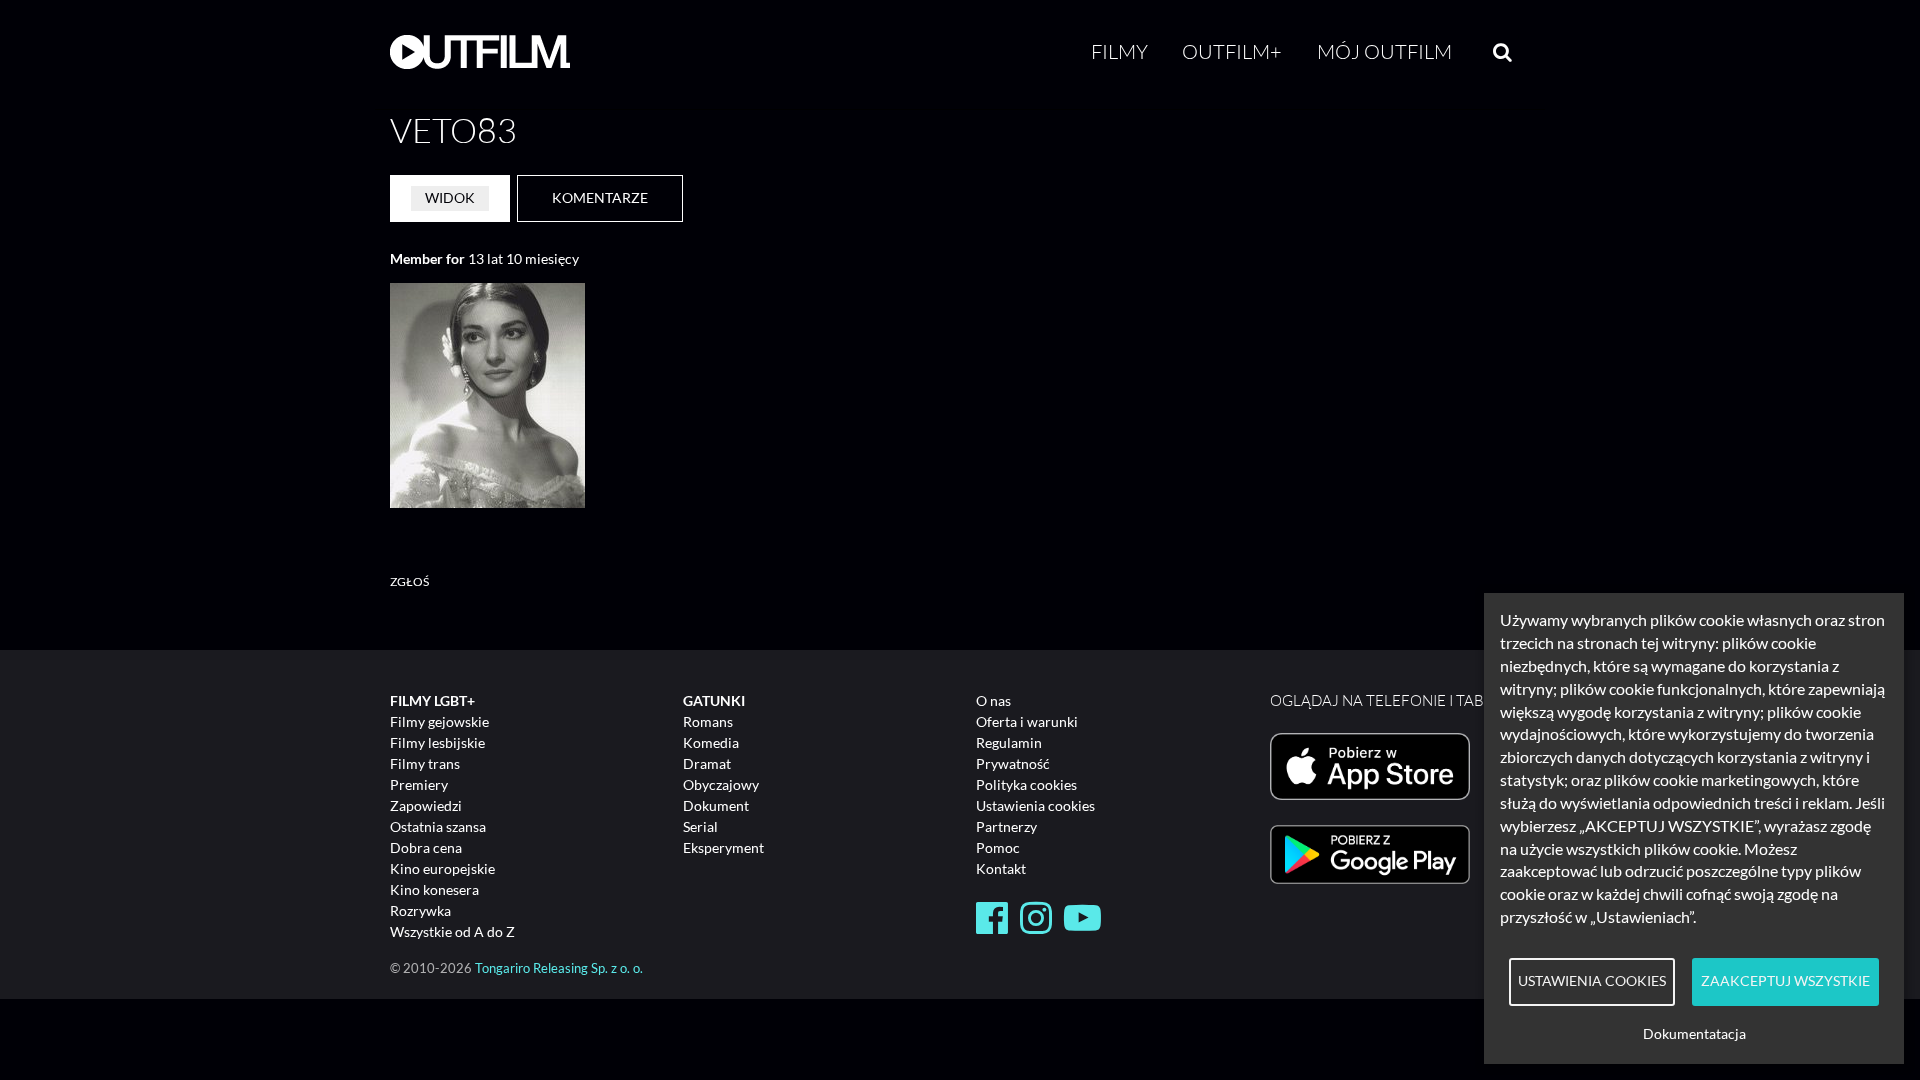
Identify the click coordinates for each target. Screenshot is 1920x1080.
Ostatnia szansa (438, 826)
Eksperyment (723, 847)
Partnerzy (1006, 826)
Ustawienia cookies (1035, 805)
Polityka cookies (1026, 784)
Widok (450, 197)
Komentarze (600, 197)
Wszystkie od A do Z (452, 931)
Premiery (419, 784)
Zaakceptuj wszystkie (1785, 981)
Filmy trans (425, 763)
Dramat (707, 763)
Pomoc (998, 847)
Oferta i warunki (1027, 721)
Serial (700, 826)
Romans (708, 721)
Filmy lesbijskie (437, 742)
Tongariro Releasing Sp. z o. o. (559, 968)
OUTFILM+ (1232, 51)
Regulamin (1009, 742)
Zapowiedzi (426, 805)
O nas (993, 700)
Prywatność (1013, 763)
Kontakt (1001, 868)
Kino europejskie (442, 868)
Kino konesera (434, 889)
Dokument (716, 805)
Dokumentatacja (1694, 1034)
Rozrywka (420, 910)
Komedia (711, 742)
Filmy (1119, 51)
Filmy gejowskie (439, 721)
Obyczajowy (721, 784)
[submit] (1502, 52)
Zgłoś (410, 581)
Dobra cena (426, 847)
